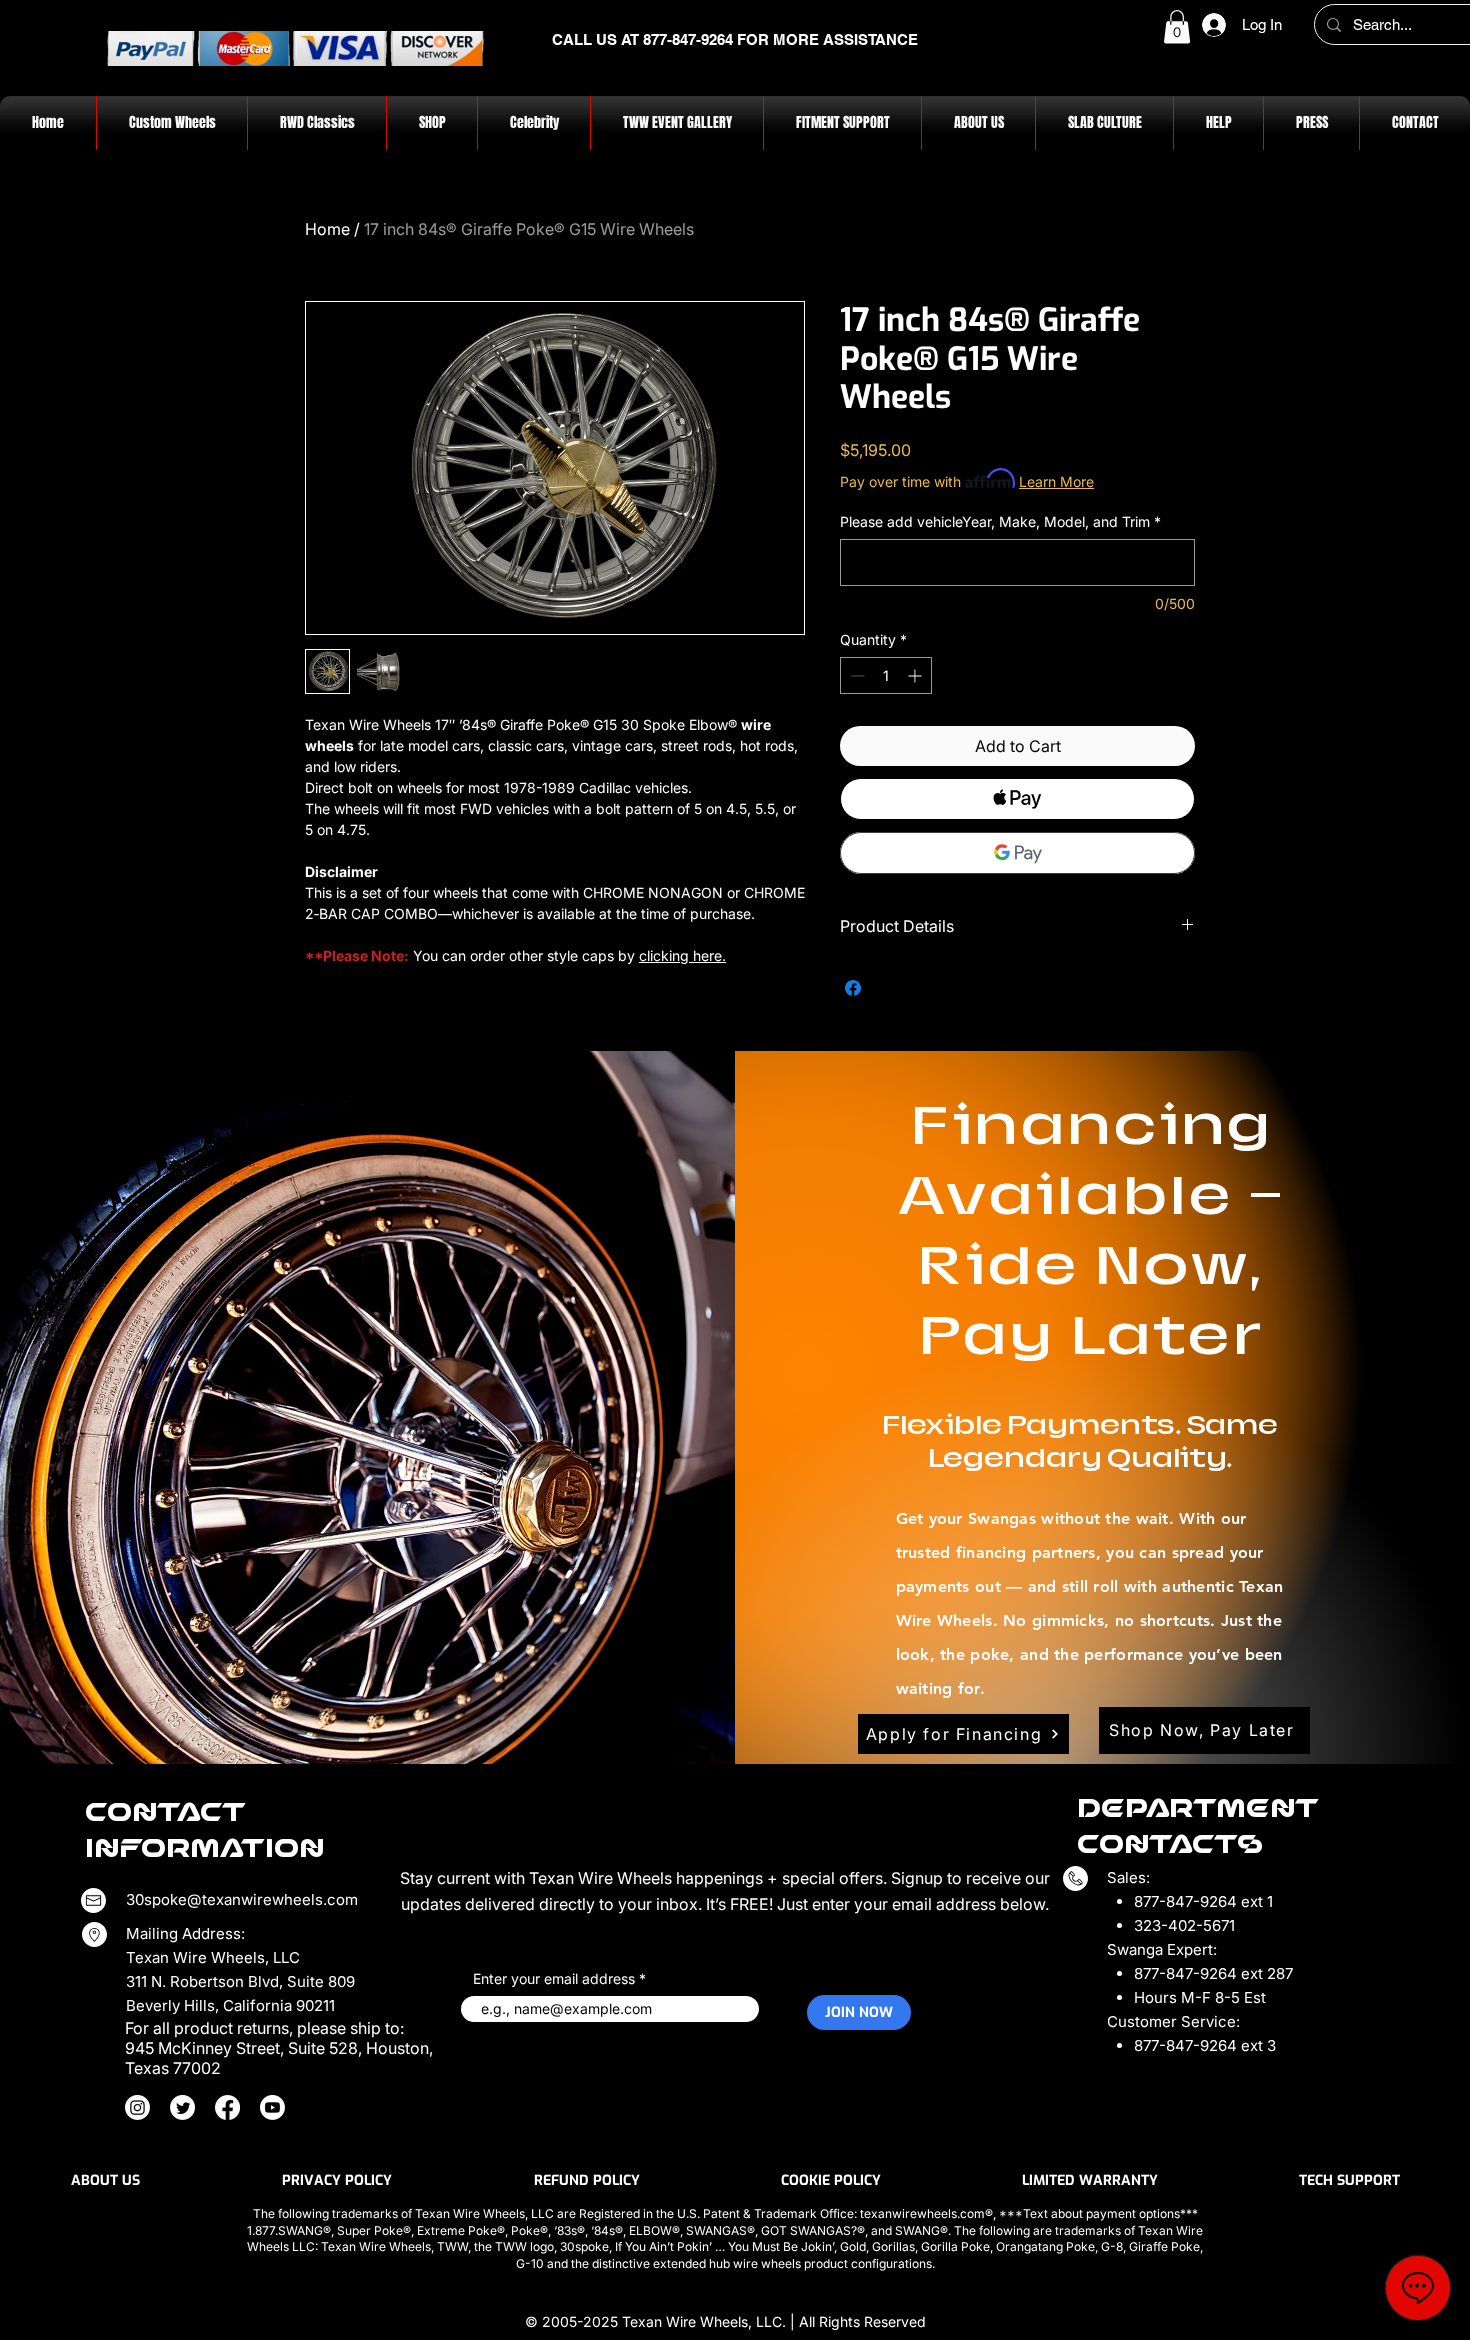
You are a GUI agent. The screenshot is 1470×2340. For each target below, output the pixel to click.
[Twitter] (182, 2107)
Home (327, 229)
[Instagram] (137, 2107)
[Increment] (916, 675)
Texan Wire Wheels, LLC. (706, 2321)
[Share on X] (891, 988)
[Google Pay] (1017, 853)
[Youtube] (272, 2107)
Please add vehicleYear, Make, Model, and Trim (1000, 521)
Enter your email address (554, 1979)
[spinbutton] (886, 675)
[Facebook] (227, 2107)
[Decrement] (855, 675)
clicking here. (682, 955)
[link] (1177, 26)
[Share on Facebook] (853, 988)
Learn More (1056, 481)
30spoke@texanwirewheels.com (242, 1899)
